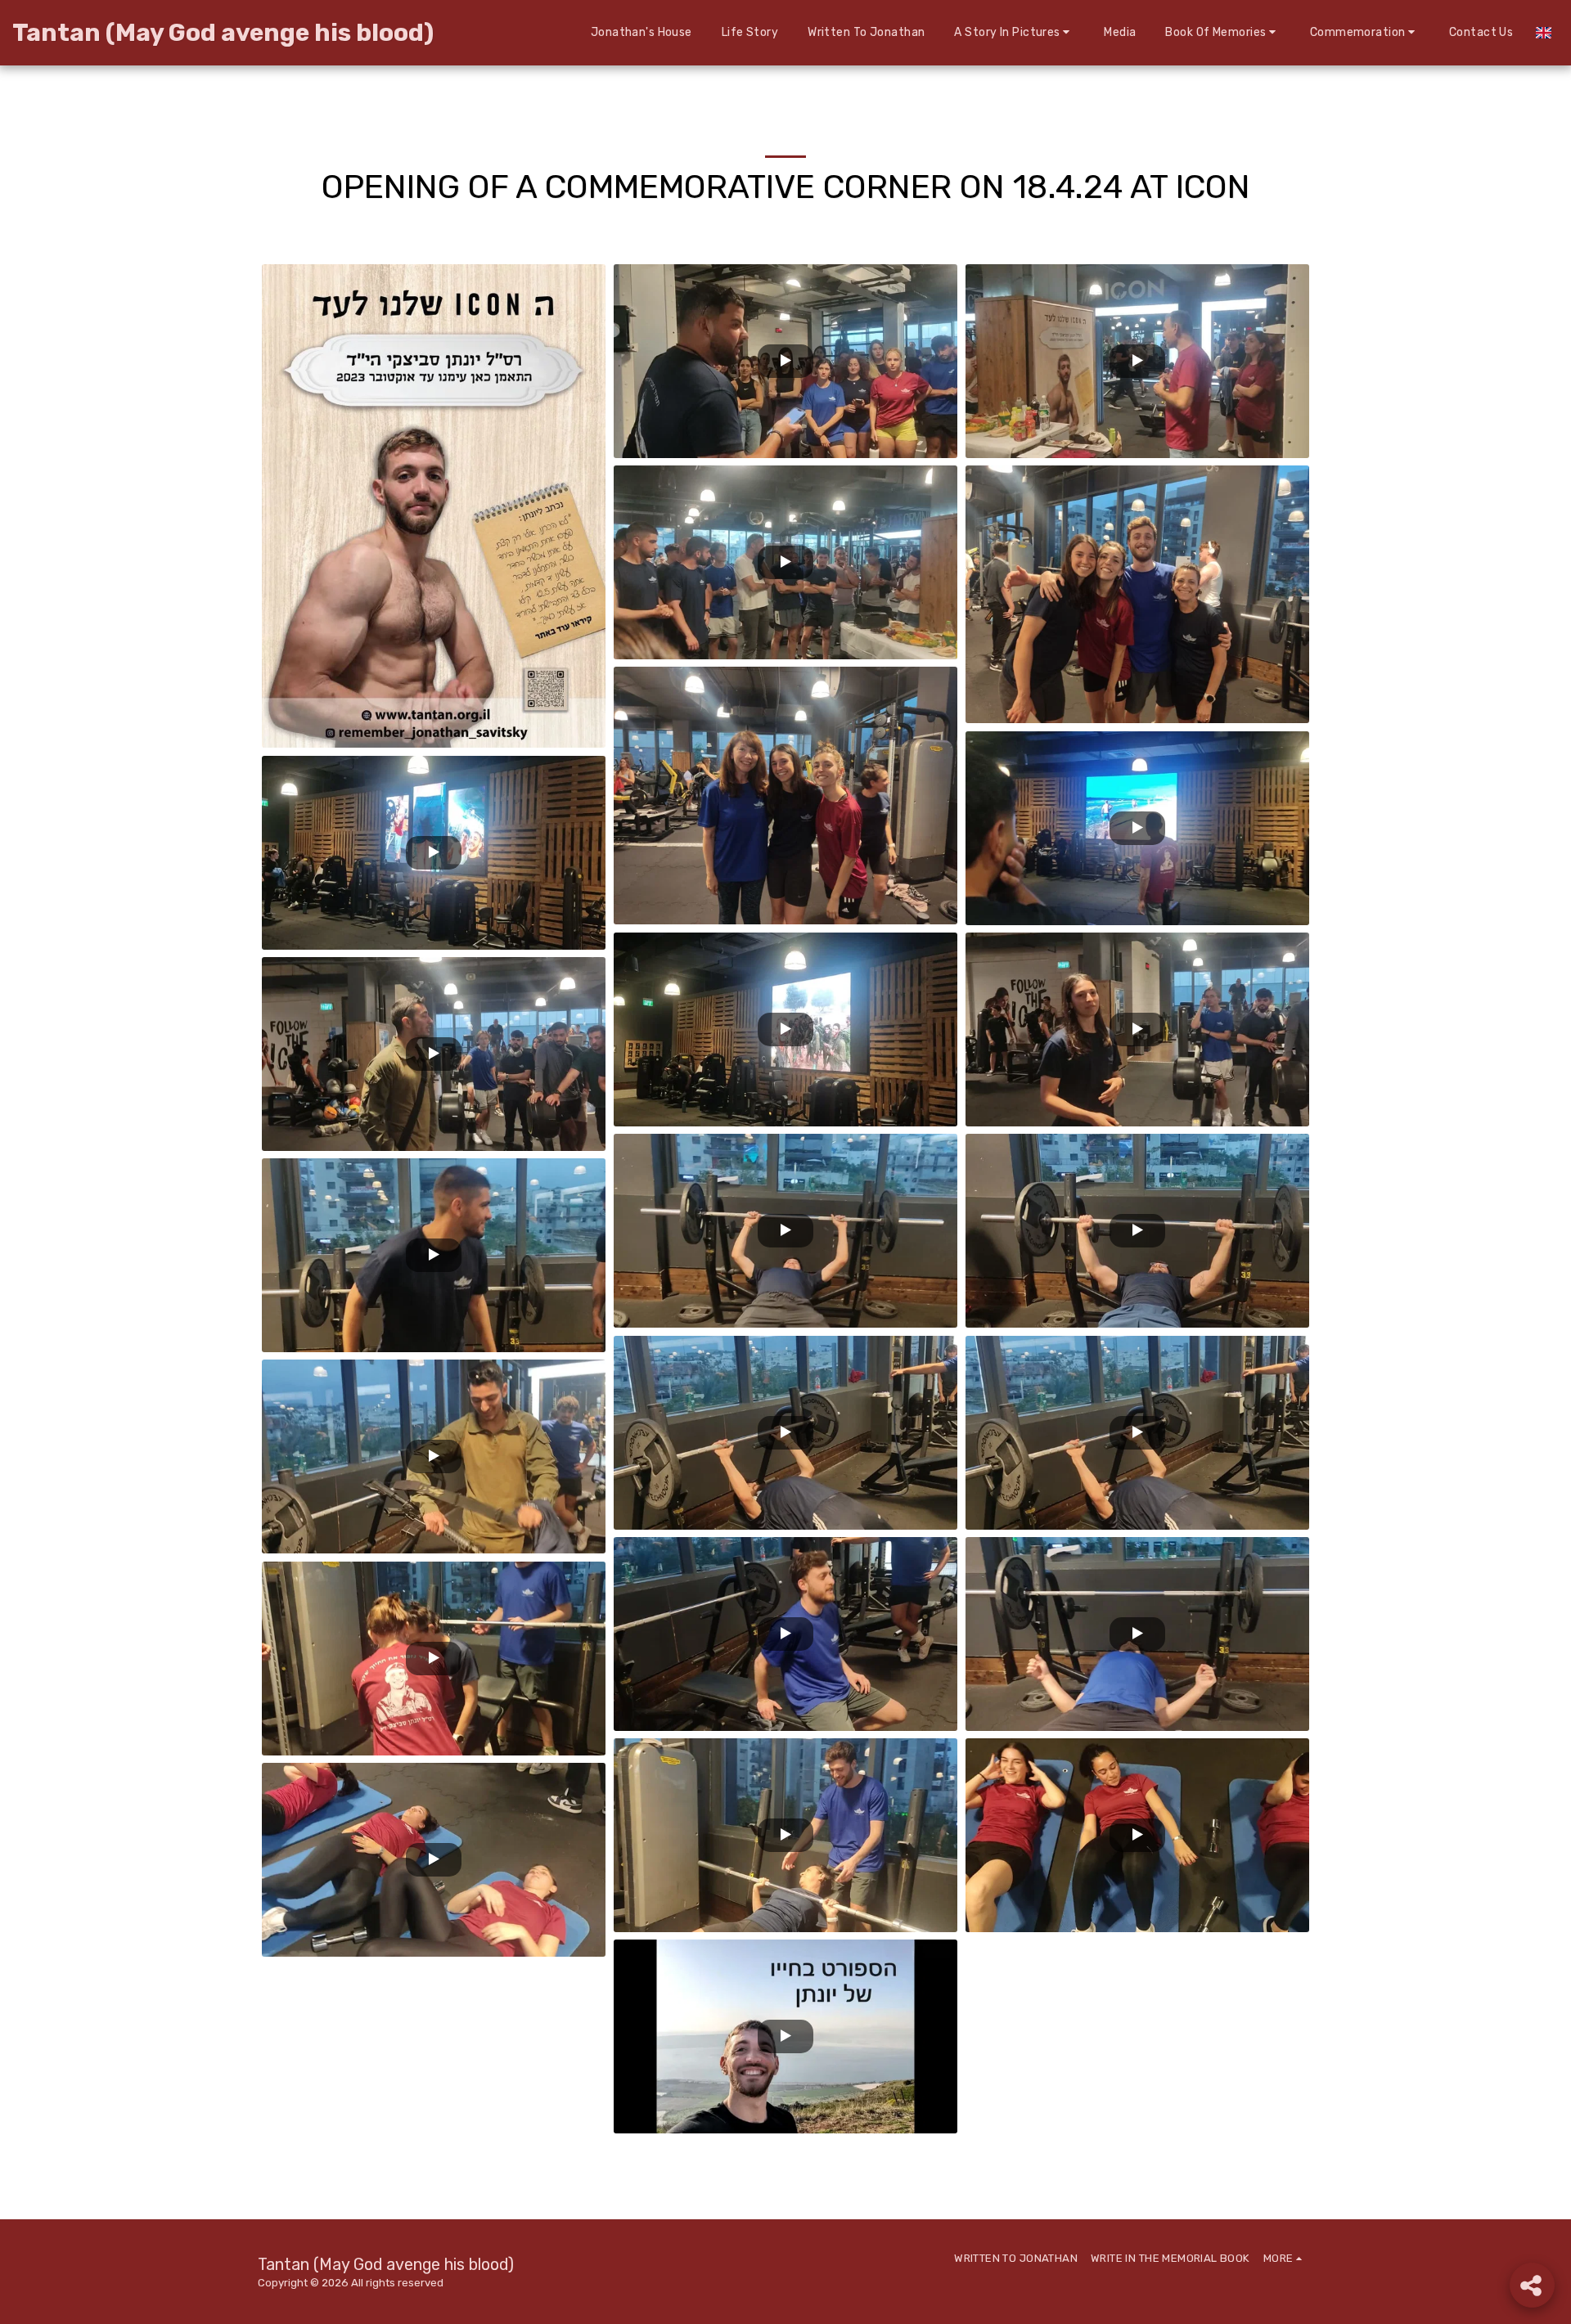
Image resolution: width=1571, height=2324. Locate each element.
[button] (1014, 32)
